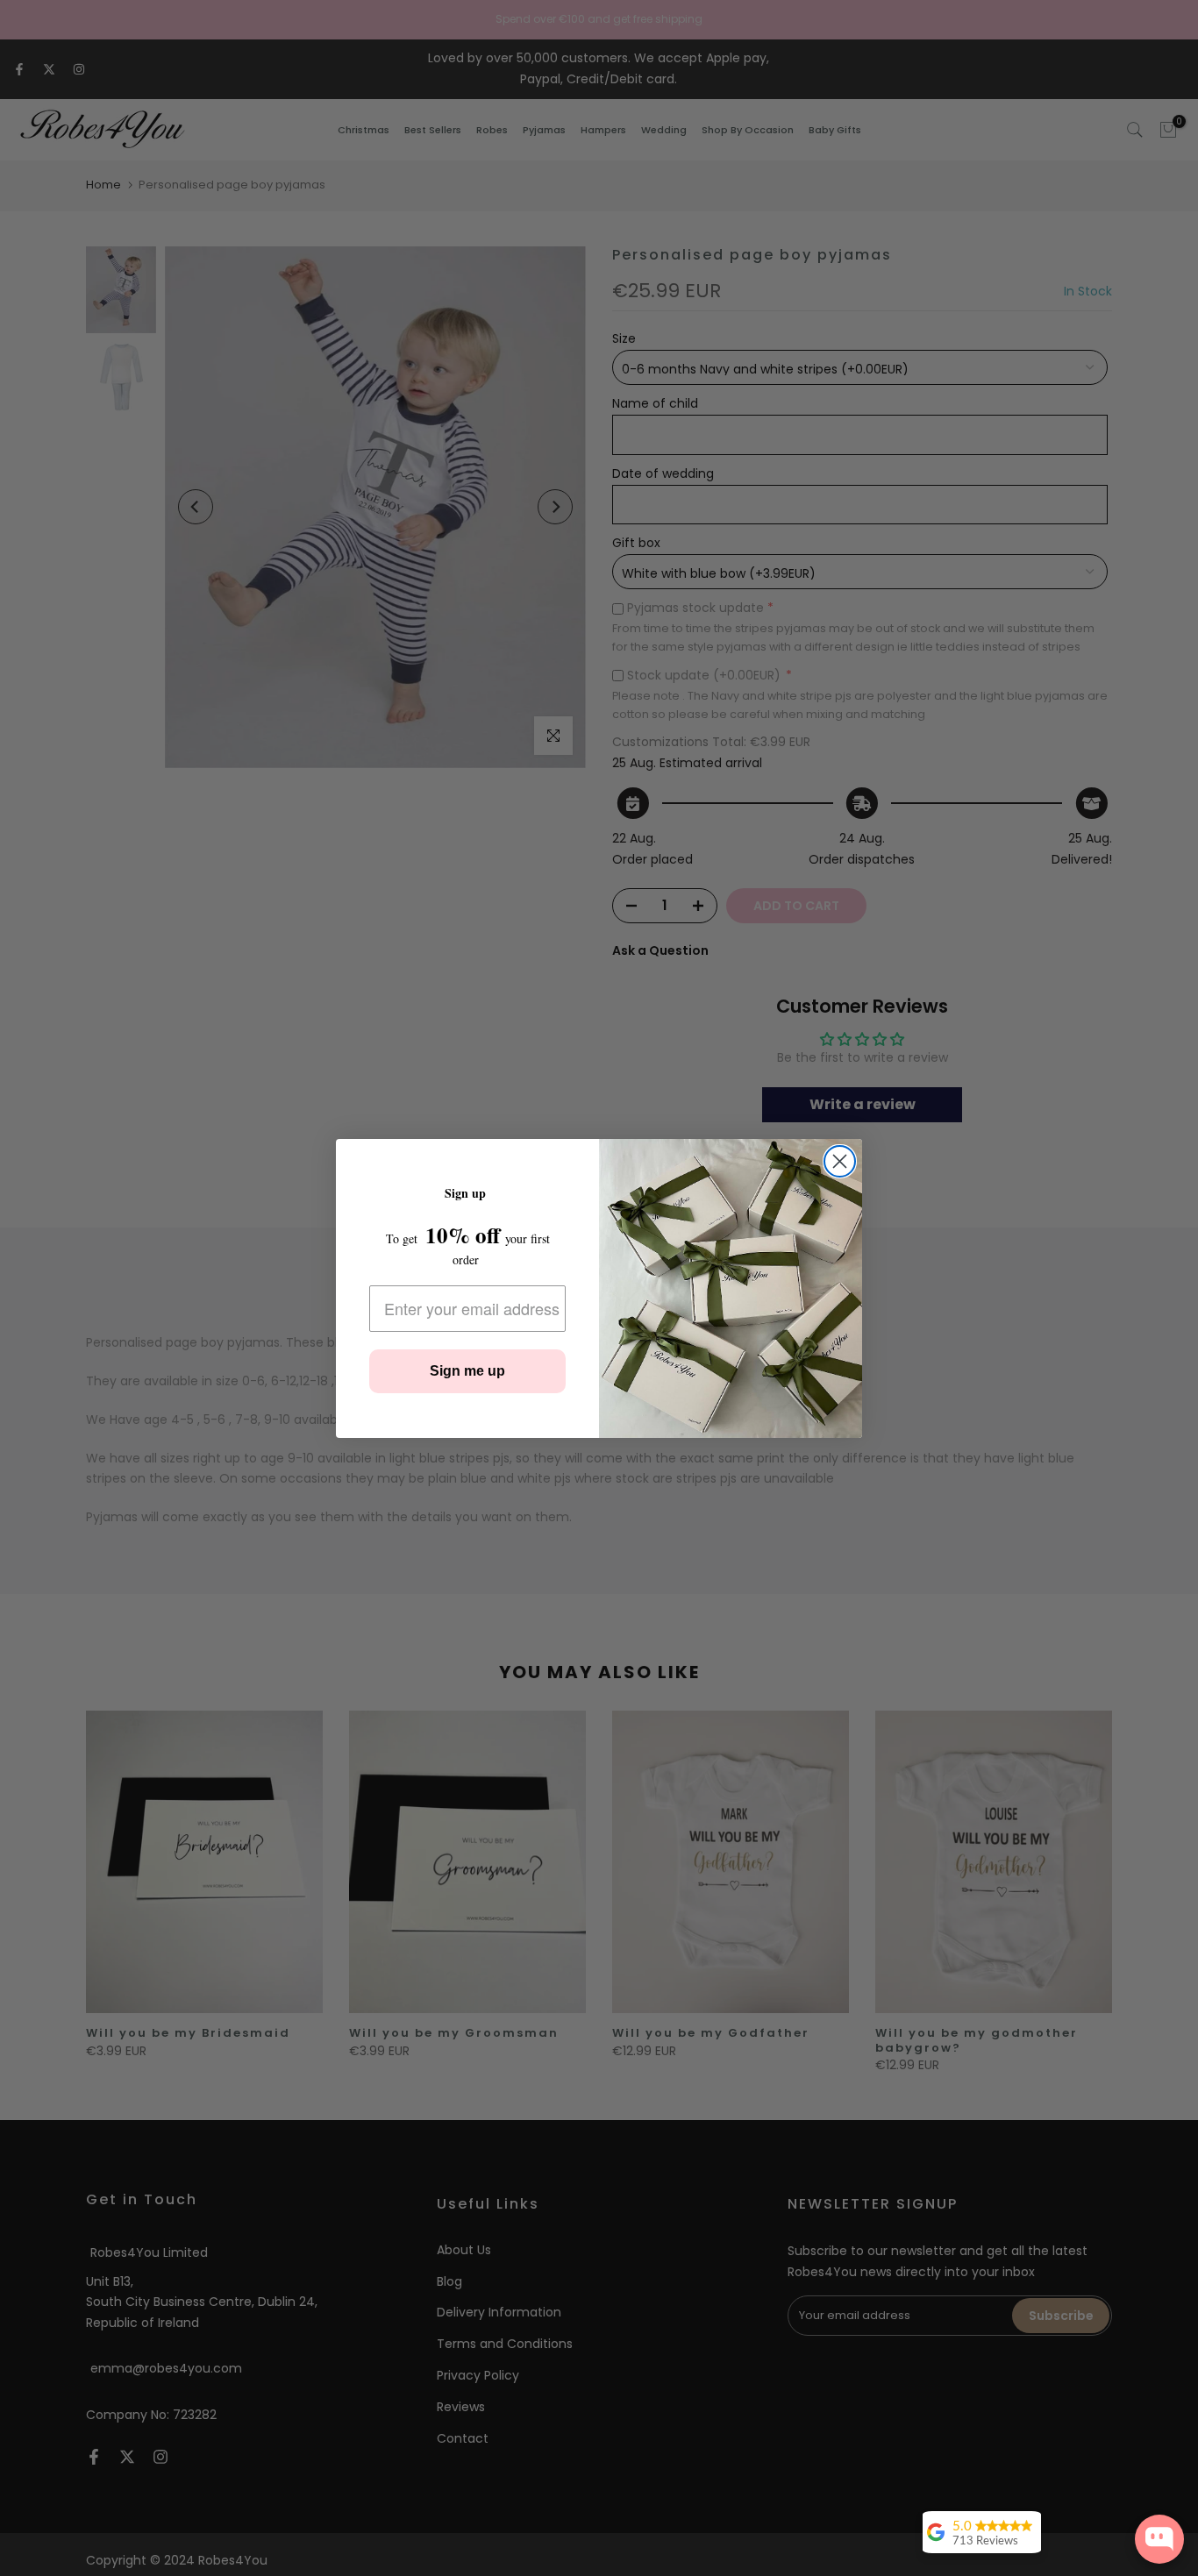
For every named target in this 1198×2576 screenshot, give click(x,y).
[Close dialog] (840, 1161)
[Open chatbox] (1159, 2539)
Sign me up (467, 1371)
